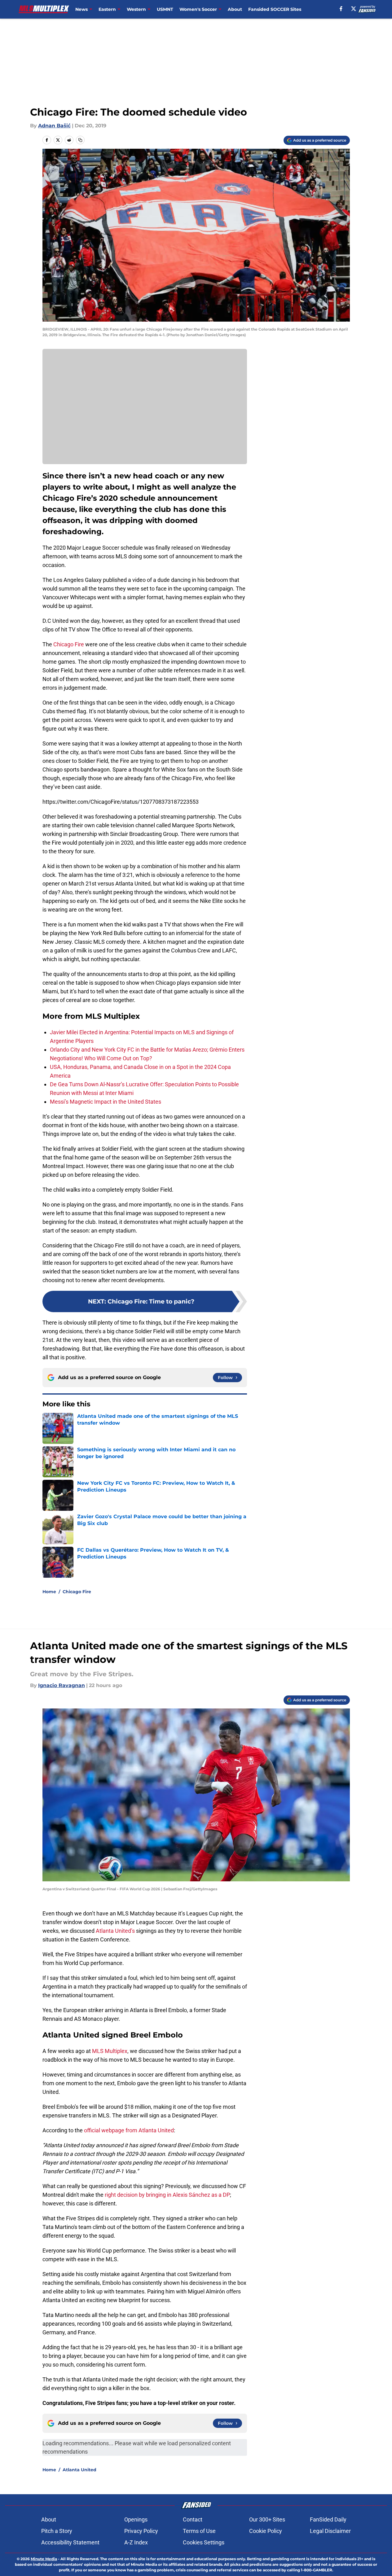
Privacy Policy (141, 2531)
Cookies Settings (204, 2542)
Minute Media (44, 2559)
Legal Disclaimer (330, 2531)
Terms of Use (199, 2531)
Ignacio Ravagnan (62, 1685)
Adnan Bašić (54, 126)
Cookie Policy (266, 2531)
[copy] (80, 140)
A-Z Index (136, 2542)
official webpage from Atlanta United (129, 2130)
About (235, 9)
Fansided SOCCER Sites (275, 9)
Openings (136, 2519)
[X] (354, 9)
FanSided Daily (328, 2519)
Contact (193, 2519)
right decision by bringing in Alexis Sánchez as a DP (167, 2195)
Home (49, 1592)
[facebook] (341, 9)
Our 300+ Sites (267, 2519)
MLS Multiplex (110, 2051)
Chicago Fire (69, 644)
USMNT (165, 9)
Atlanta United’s (115, 1931)
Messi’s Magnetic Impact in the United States (106, 1102)
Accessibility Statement (70, 2542)
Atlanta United (79, 2470)
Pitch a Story (57, 2531)
